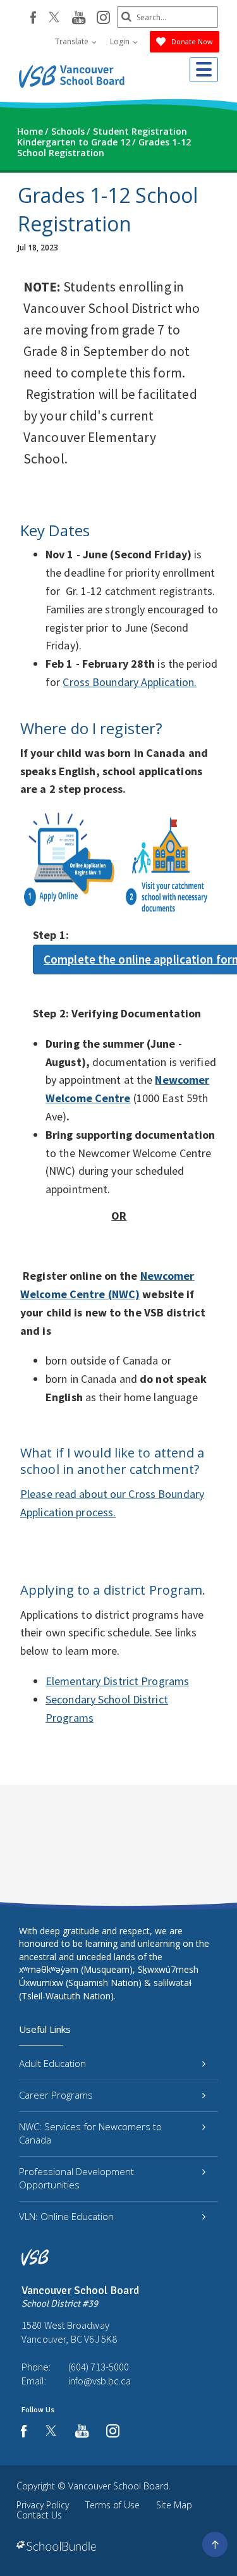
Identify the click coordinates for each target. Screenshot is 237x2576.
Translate (73, 41)
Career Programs (56, 2095)
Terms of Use (112, 2505)
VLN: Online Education (66, 2216)
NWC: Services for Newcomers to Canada (90, 2133)
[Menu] (204, 70)
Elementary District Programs (117, 1681)
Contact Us (39, 2515)
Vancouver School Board (118, 2486)
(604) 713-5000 (99, 2367)
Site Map (174, 2505)
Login (121, 41)
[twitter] (54, 18)
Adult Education (52, 2063)
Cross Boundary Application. (130, 682)
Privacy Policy (43, 2505)
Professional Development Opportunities (76, 2178)
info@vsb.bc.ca (100, 2381)
